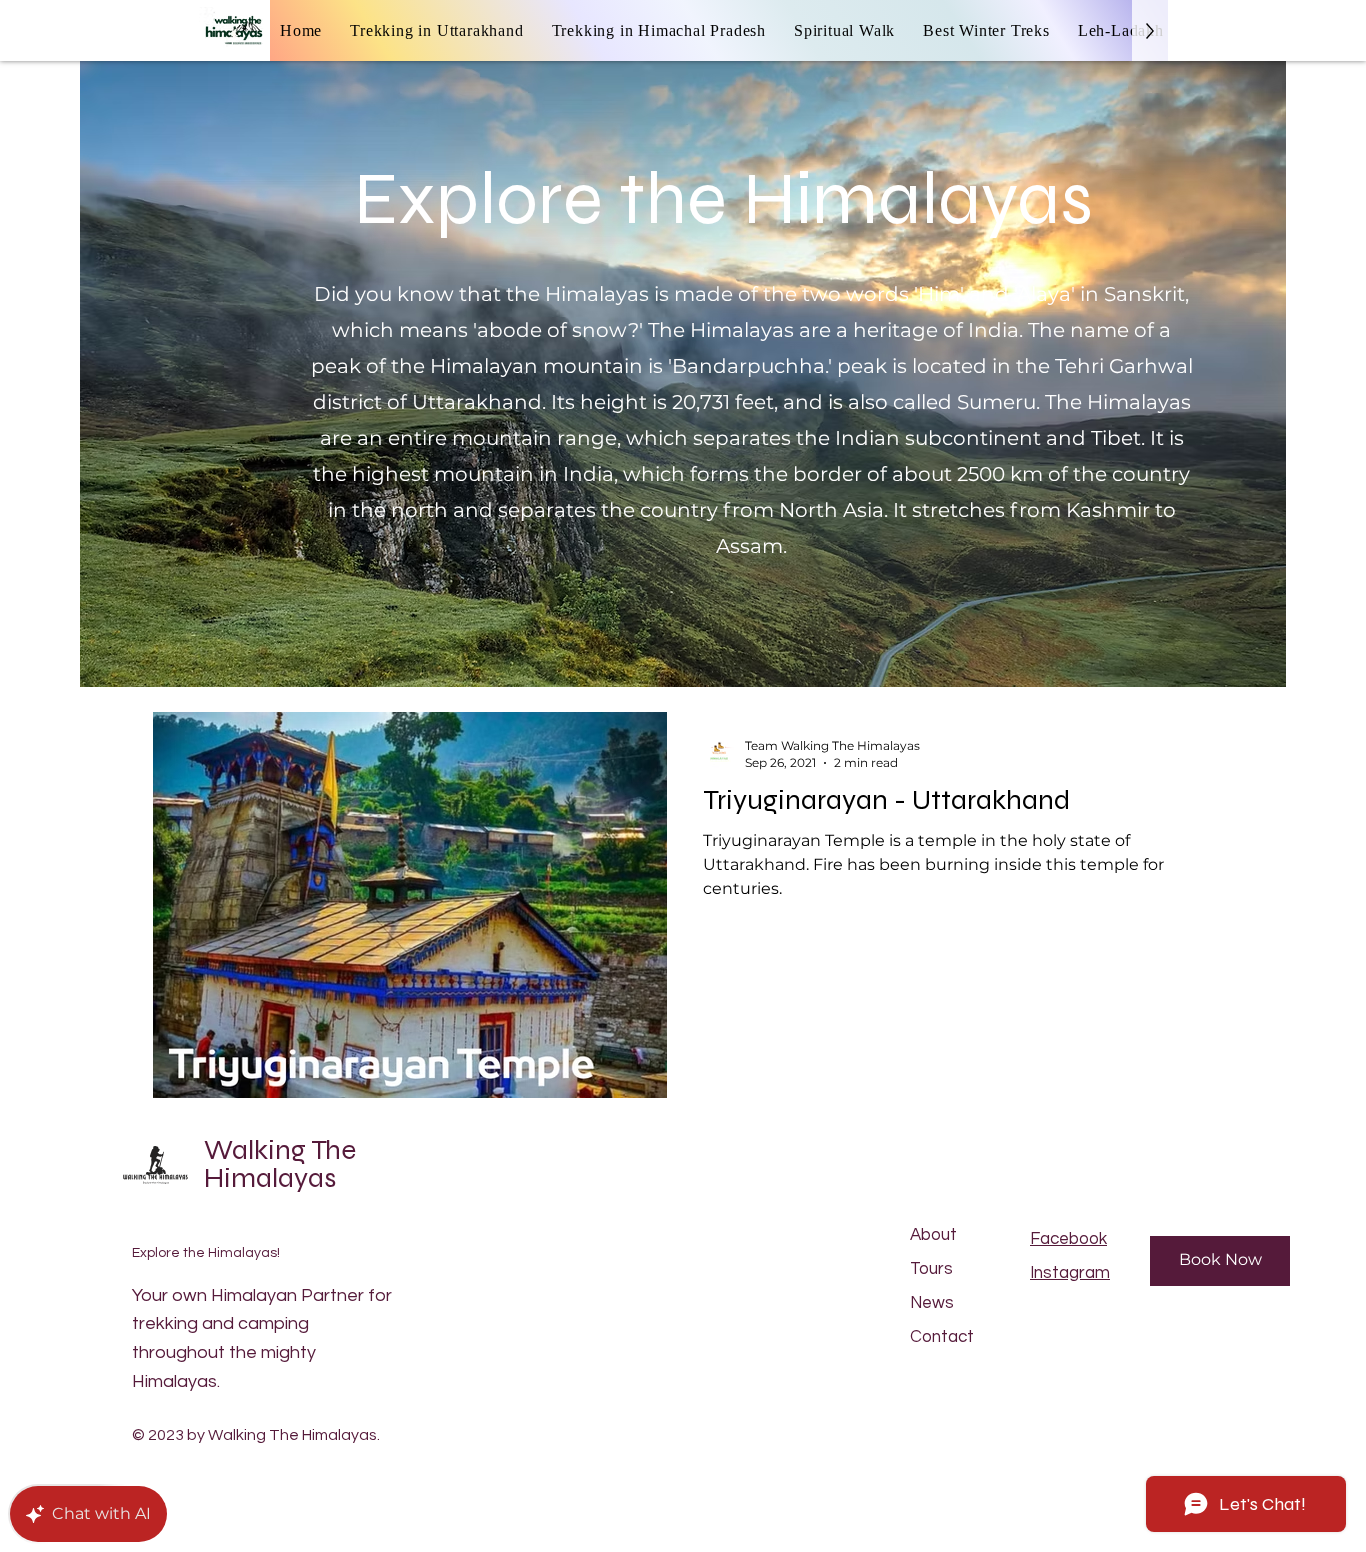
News (932, 1303)
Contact (942, 1337)
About (933, 1235)
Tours (931, 1269)
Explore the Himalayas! (206, 1253)
